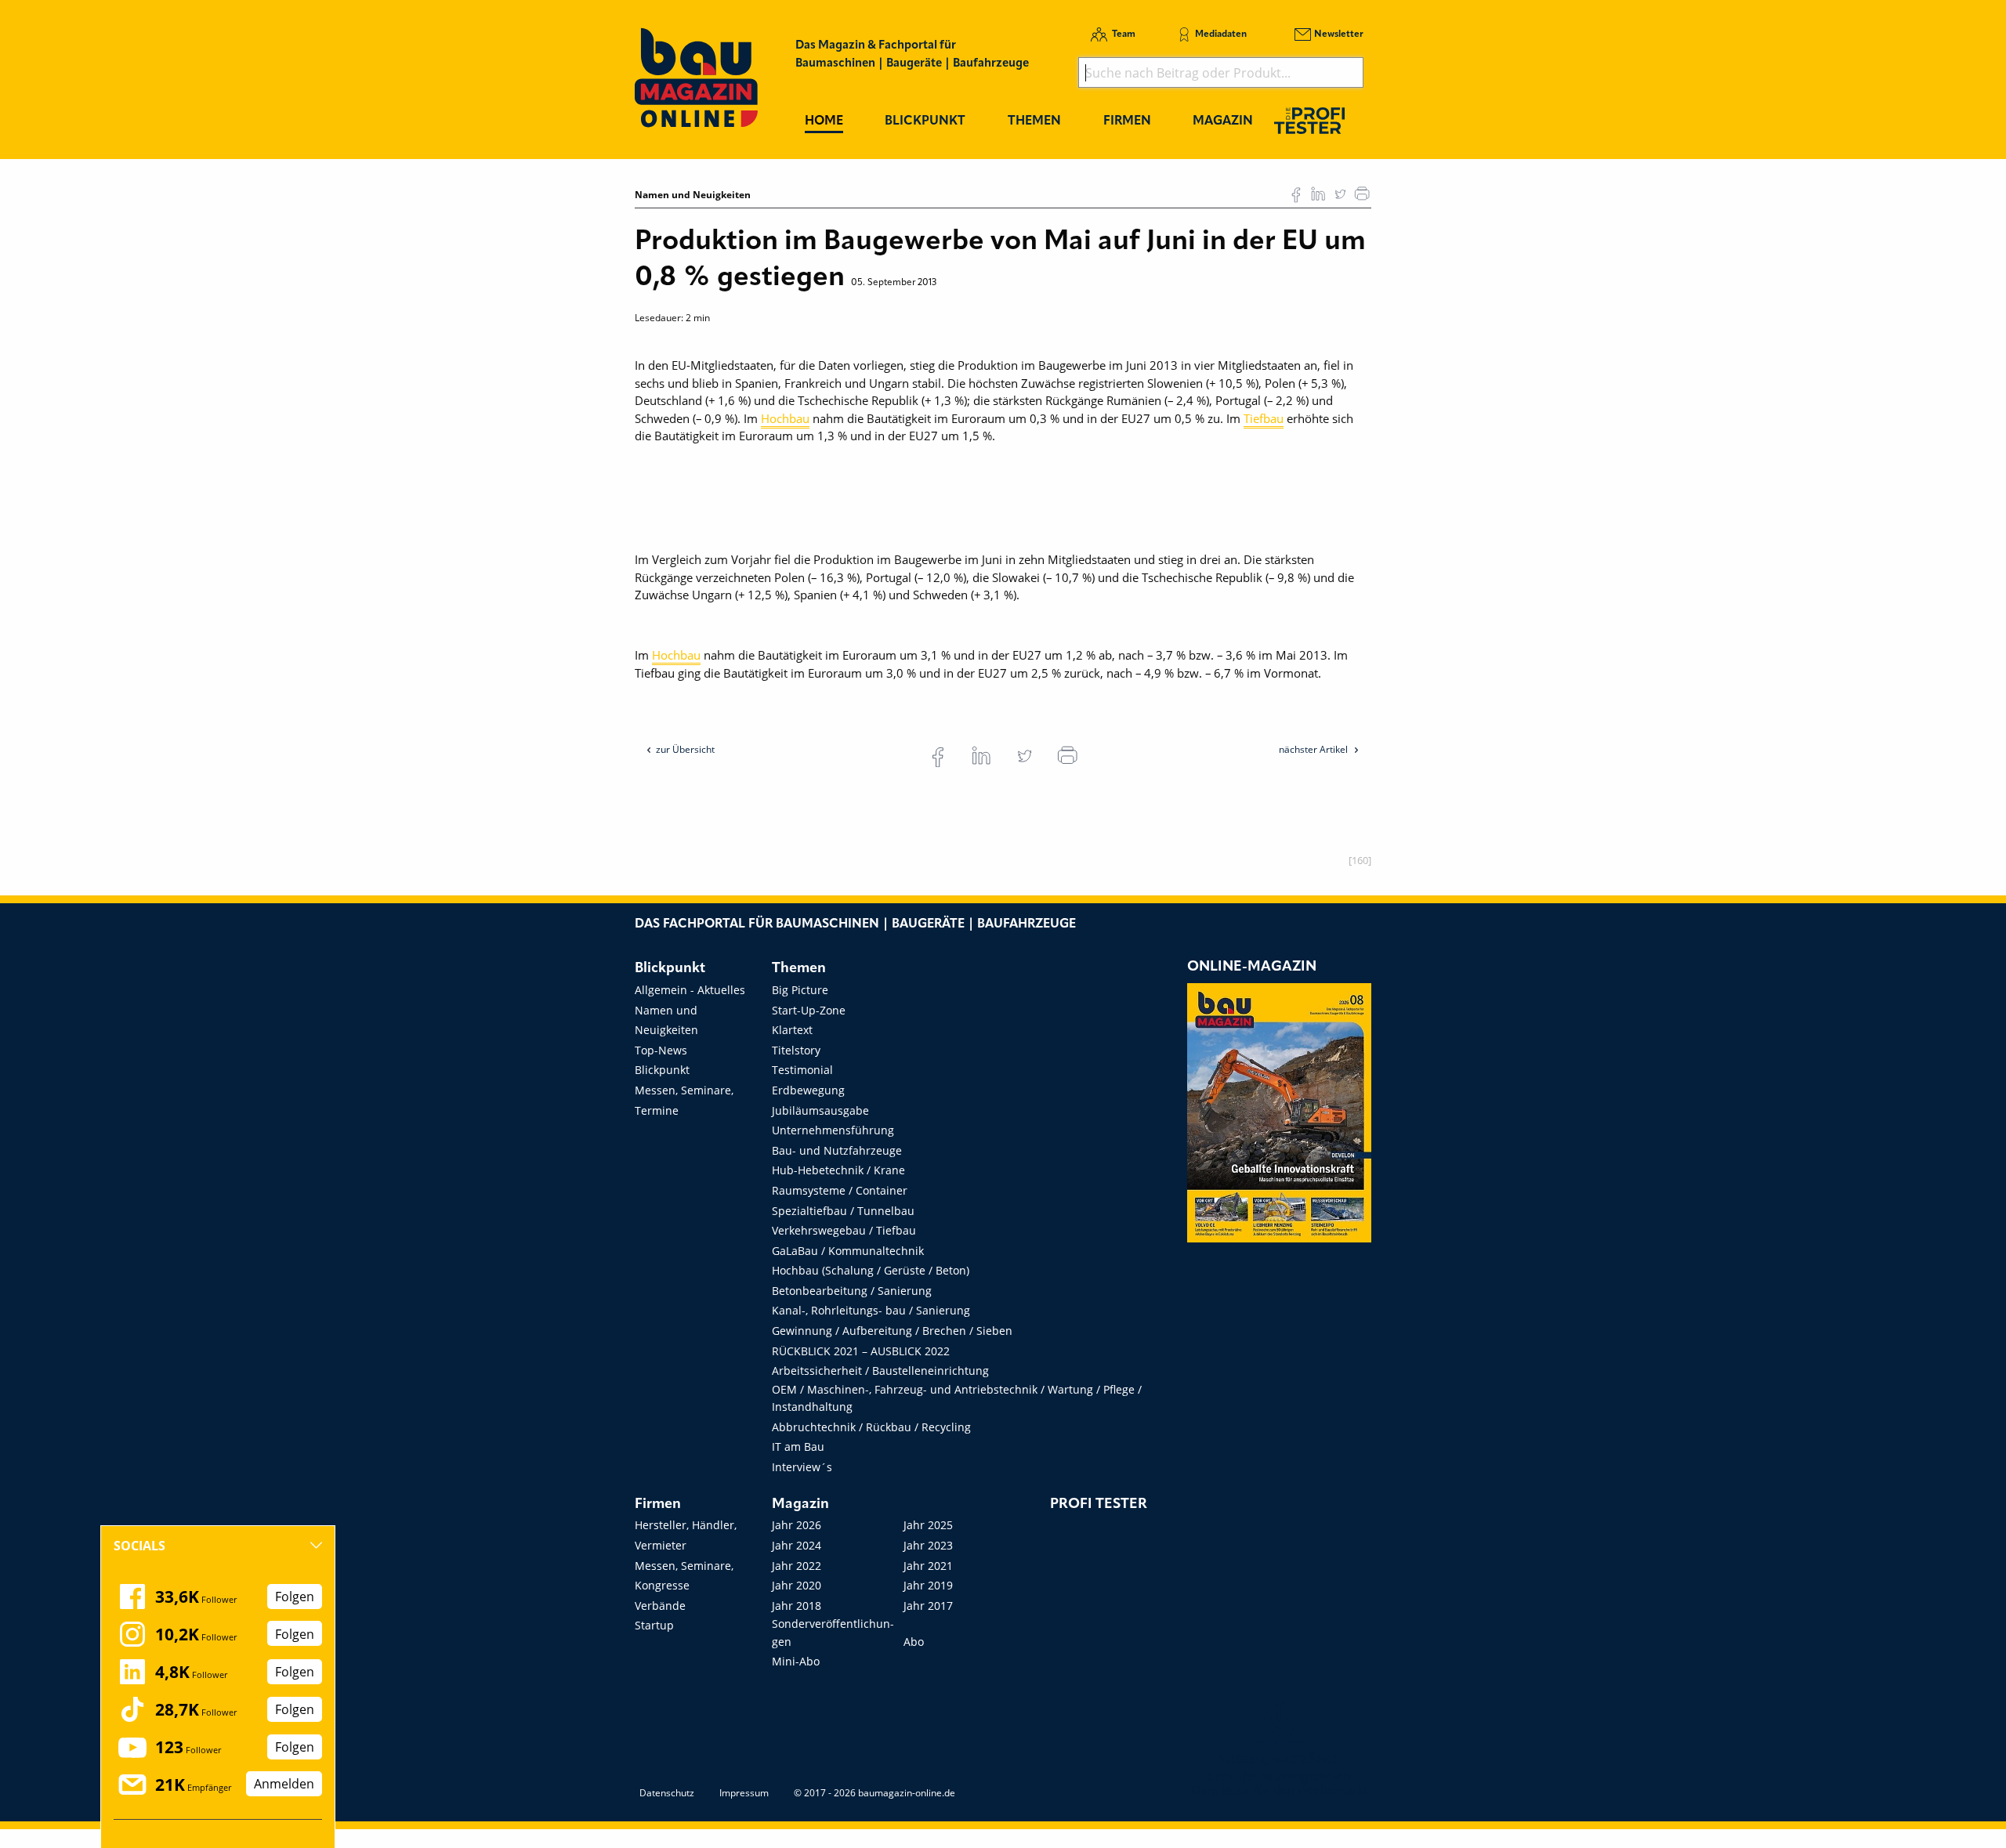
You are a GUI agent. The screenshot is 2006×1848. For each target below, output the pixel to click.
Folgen (295, 1597)
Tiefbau (1264, 418)
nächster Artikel (1314, 749)
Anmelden (284, 1785)
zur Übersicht (685, 749)
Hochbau (785, 418)
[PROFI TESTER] (1309, 120)
